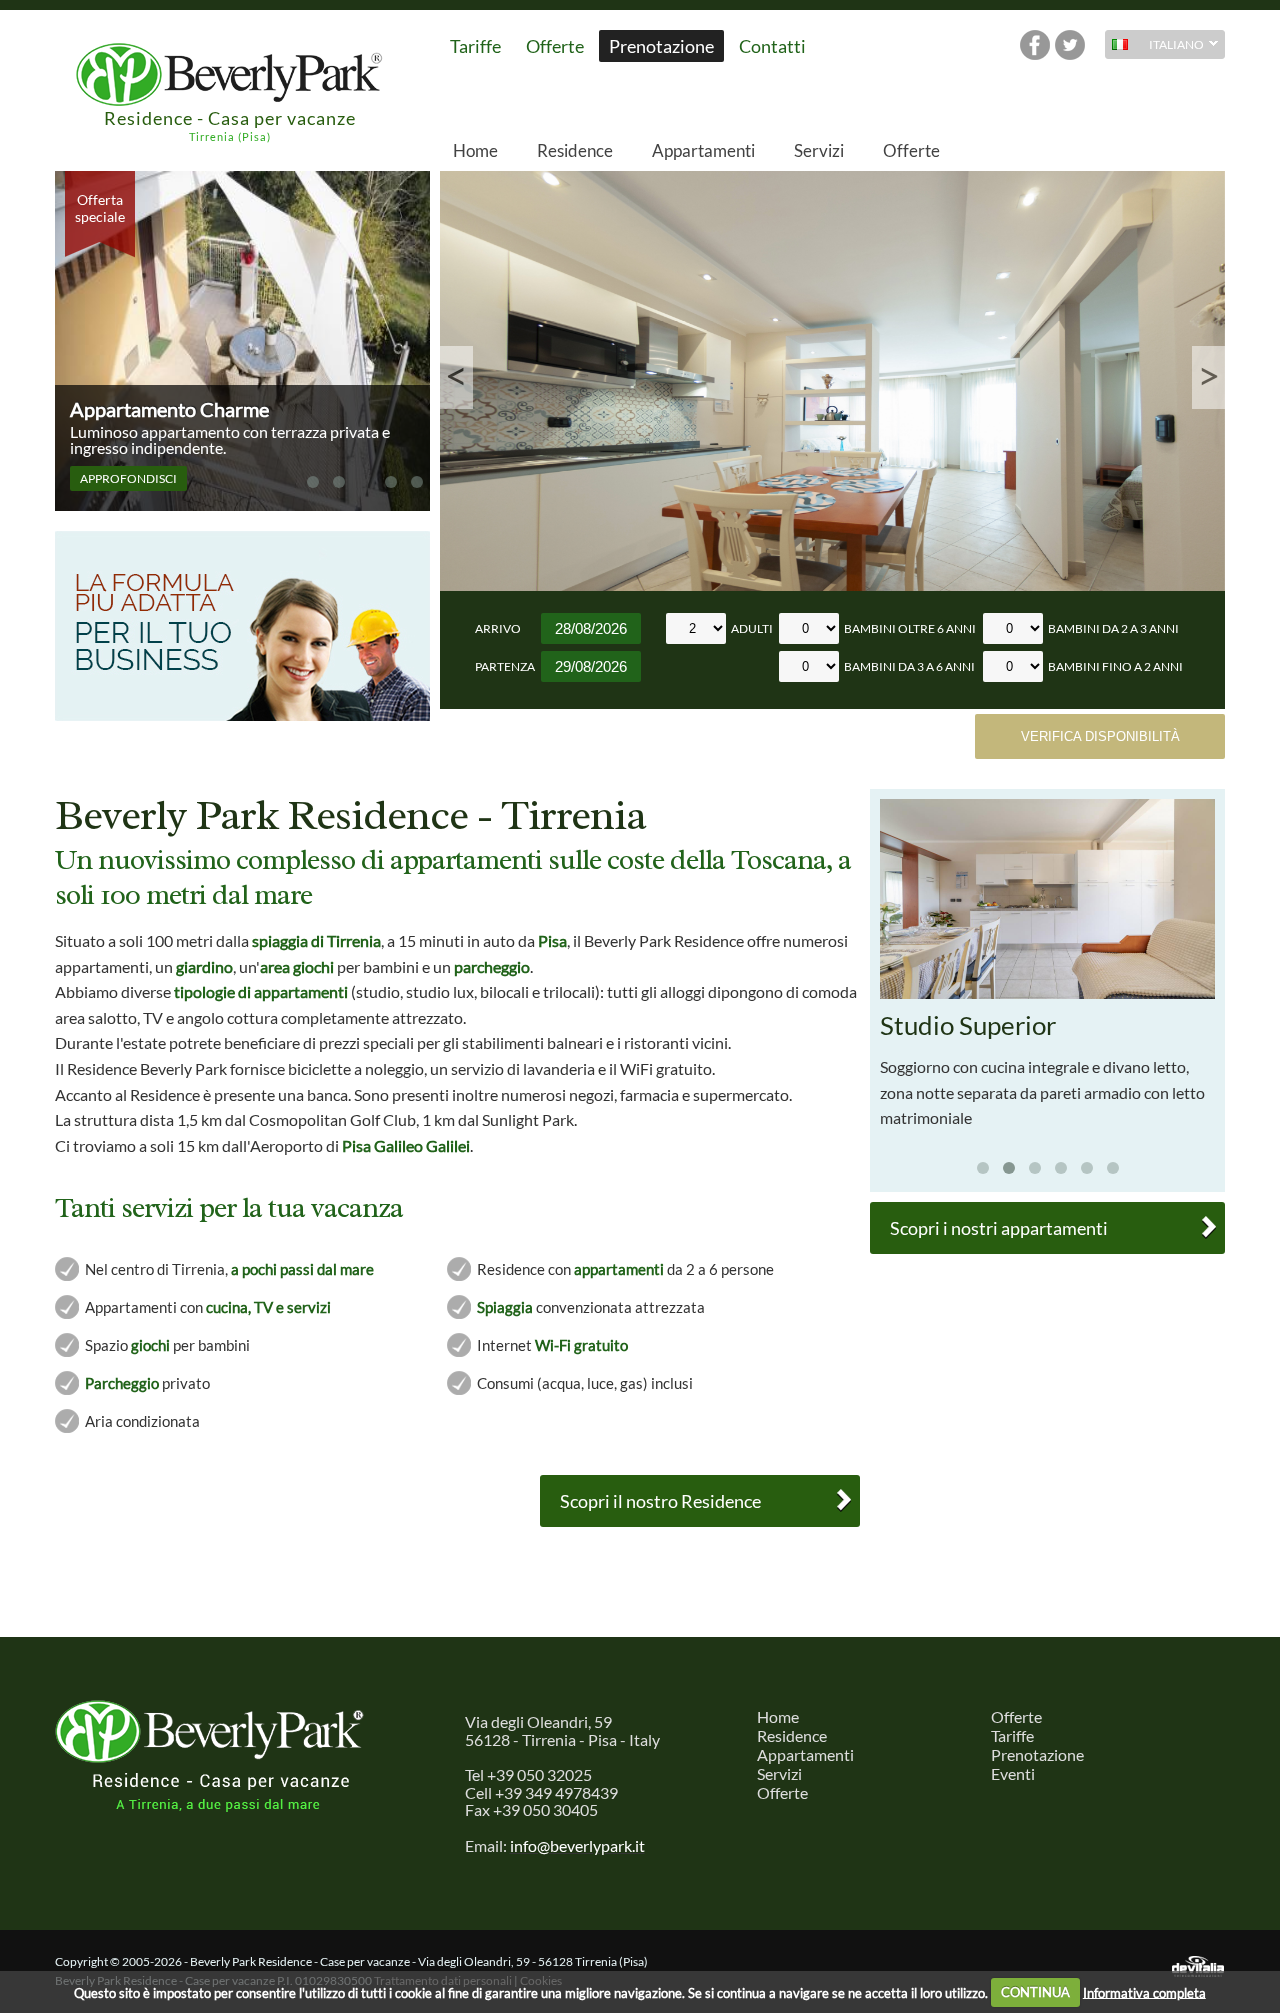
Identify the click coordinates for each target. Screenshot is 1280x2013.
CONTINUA (1035, 1992)
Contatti (772, 46)
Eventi (1013, 1773)
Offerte (555, 46)
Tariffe (475, 46)
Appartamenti (703, 150)
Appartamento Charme (169, 409)
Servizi (819, 150)
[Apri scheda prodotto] (1047, 994)
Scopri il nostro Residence (660, 1501)
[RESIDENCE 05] (832, 381)
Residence (575, 150)
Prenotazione (661, 46)
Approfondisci (128, 478)
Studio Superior (968, 1025)
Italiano (1154, 46)
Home (475, 150)
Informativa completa (1144, 1992)
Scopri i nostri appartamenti (999, 1228)
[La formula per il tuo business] (242, 716)
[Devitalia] (1198, 1967)
